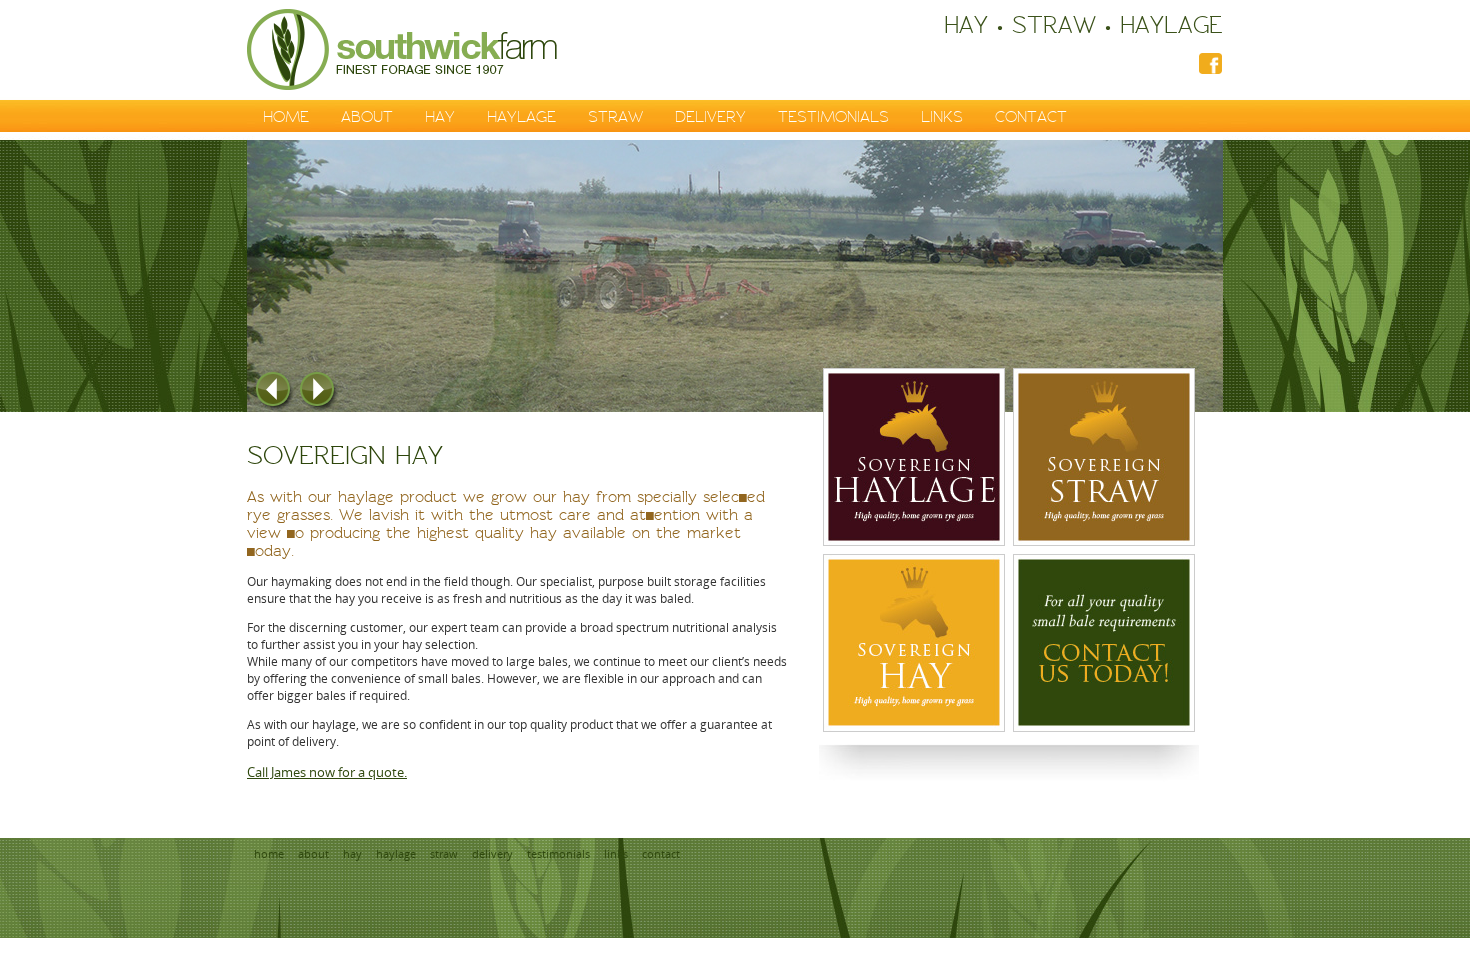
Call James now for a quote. (327, 772)
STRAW (615, 117)
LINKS (942, 117)
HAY (440, 117)
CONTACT (1031, 117)
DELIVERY (710, 117)
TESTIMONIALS (833, 117)
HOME (286, 117)
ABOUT (367, 117)
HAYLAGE (521, 117)
